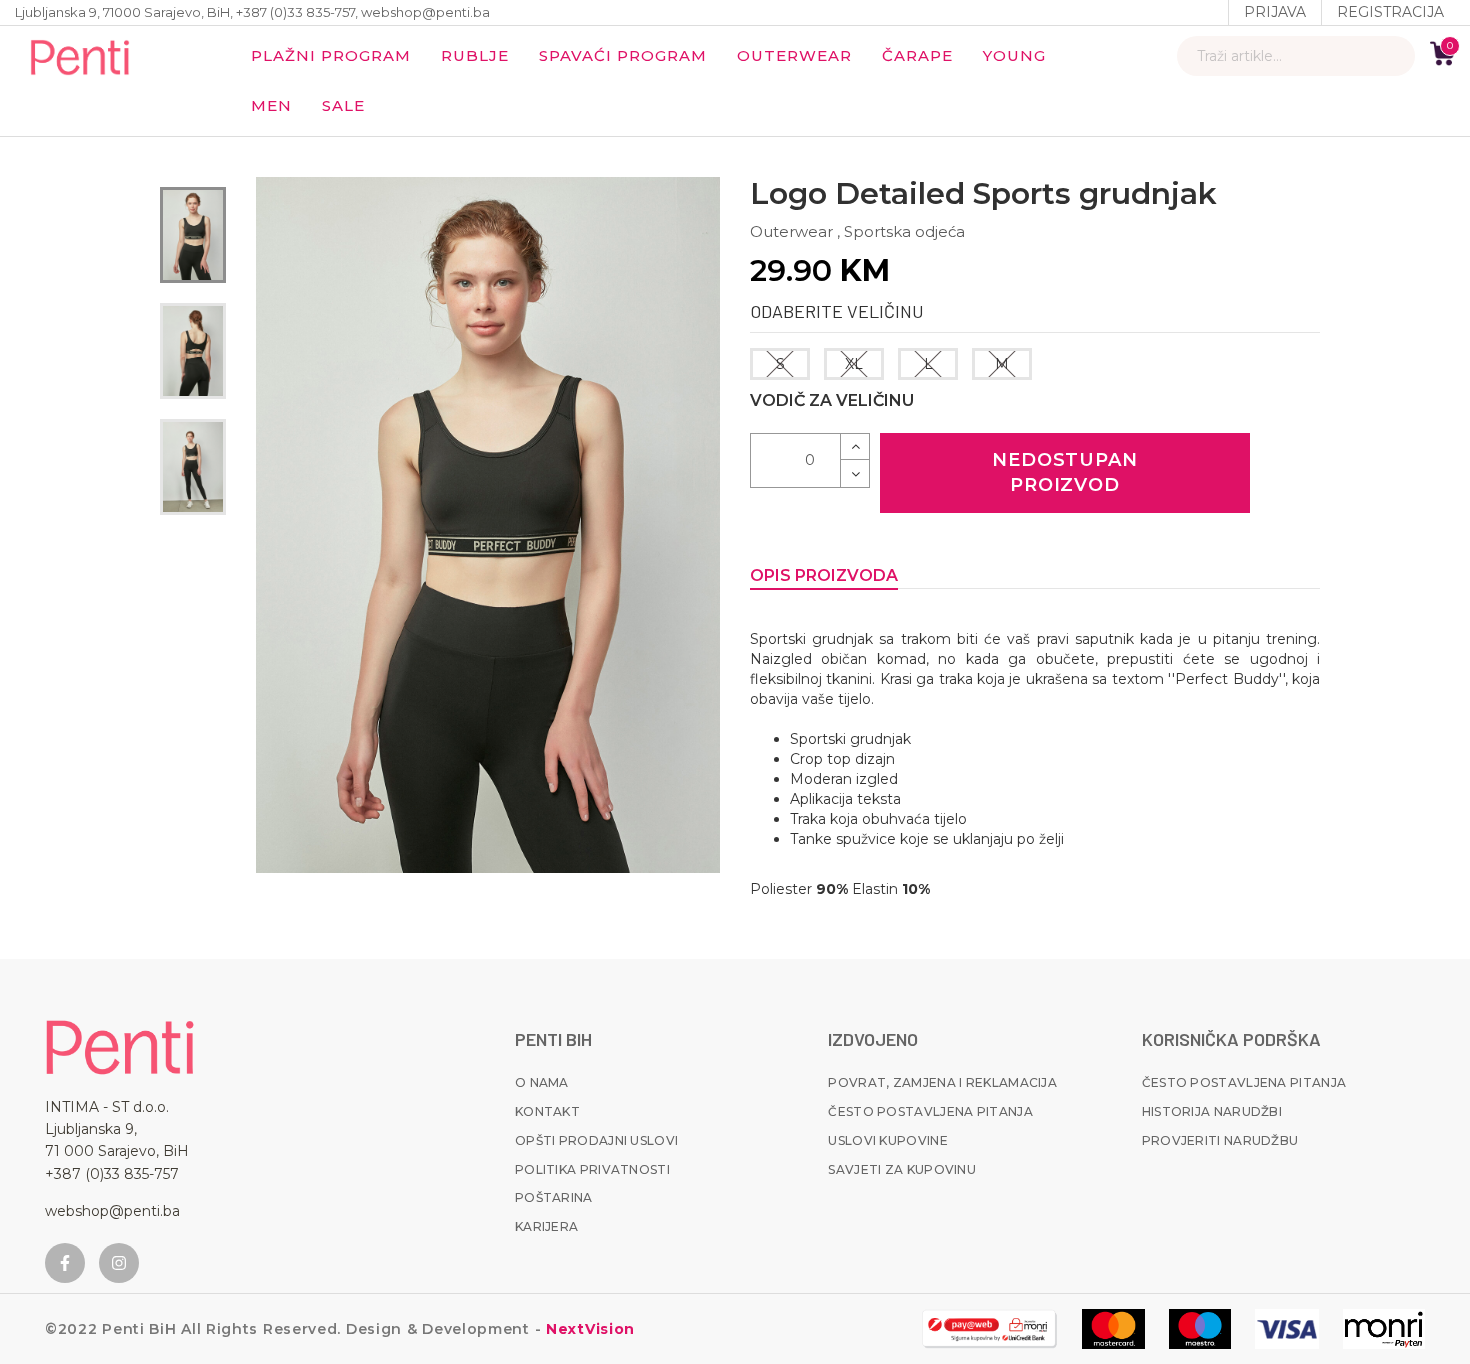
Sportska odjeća (904, 231)
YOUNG (1014, 55)
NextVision (588, 1329)
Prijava (1275, 12)
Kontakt (547, 1111)
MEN (271, 105)
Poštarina (554, 1197)
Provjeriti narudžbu (1220, 1140)
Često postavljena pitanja (930, 1111)
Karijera (546, 1226)
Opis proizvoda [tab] (824, 575)
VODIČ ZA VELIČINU (832, 400)
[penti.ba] (80, 56)
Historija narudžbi (1212, 1111)
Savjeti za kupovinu (902, 1169)
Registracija (1390, 12)
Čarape (917, 55)
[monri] (989, 1329)
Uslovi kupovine (888, 1140)
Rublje (475, 55)
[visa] (1287, 1329)
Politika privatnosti (592, 1169)
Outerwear (794, 55)
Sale (343, 105)
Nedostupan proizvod (1065, 472)
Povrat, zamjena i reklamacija (942, 1082)
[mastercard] (1113, 1329)
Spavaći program (623, 55)
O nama (542, 1082)
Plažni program (331, 55)
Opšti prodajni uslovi (596, 1140)
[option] (193, 235)
